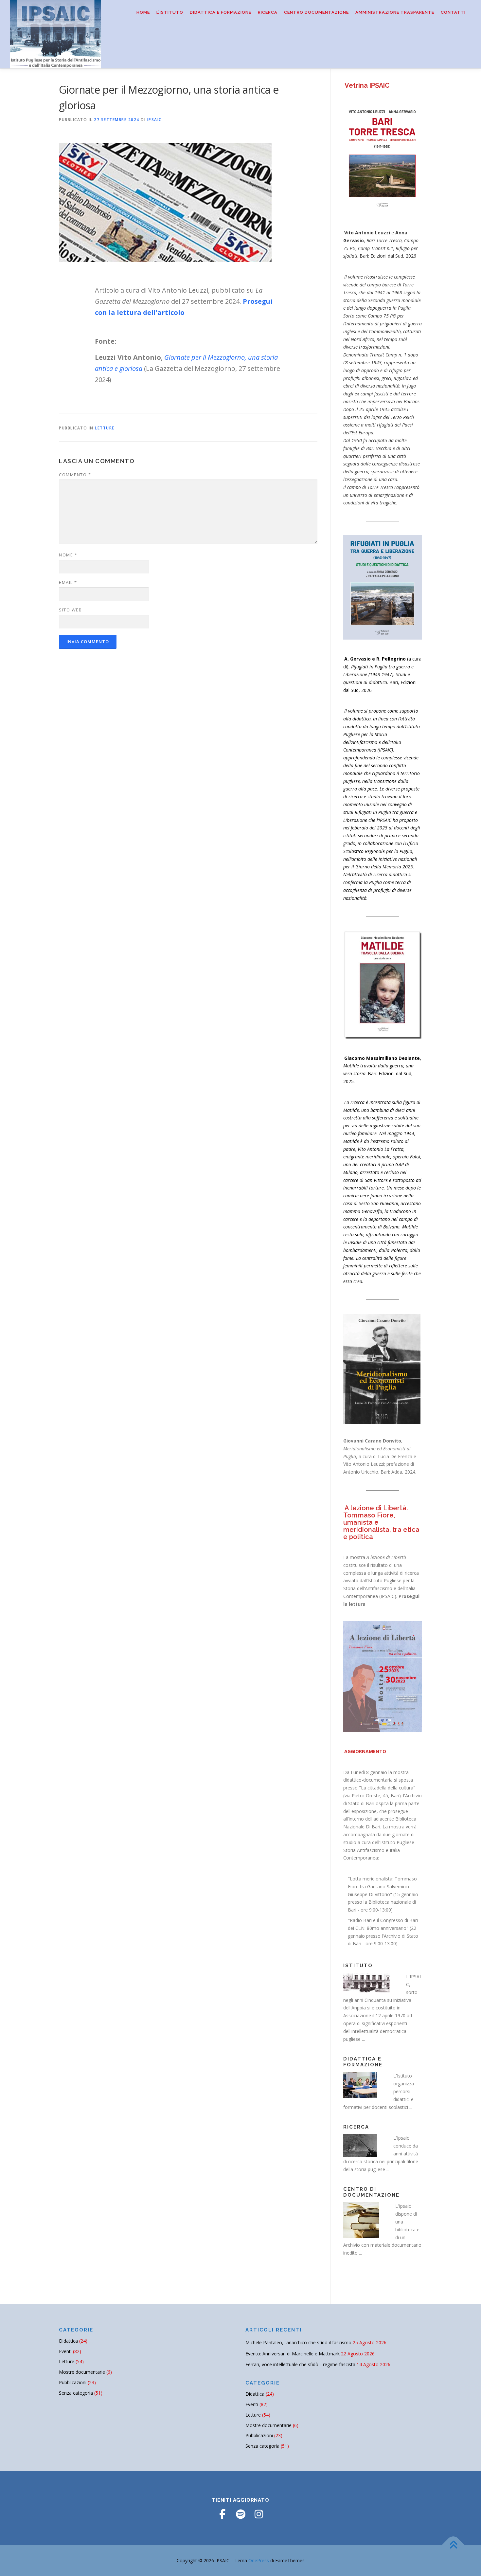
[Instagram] (259, 2514)
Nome (68, 555)
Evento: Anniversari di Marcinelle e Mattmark (293, 2354)
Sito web (70, 610)
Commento (75, 475)
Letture (105, 428)
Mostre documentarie (82, 2372)
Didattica (68, 2341)
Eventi (65, 2351)
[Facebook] (222, 2514)
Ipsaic (154, 120)
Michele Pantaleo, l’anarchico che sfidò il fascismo (298, 2342)
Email (68, 582)
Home (143, 12)
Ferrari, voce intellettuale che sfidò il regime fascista (300, 2364)
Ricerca (268, 12)
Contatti (453, 12)
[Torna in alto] (453, 2545)
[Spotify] (240, 2514)
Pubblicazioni (73, 2382)
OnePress (259, 2560)
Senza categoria (76, 2393)
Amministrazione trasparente (395, 12)
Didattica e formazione (221, 12)
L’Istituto (170, 12)
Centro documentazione (316, 12)
